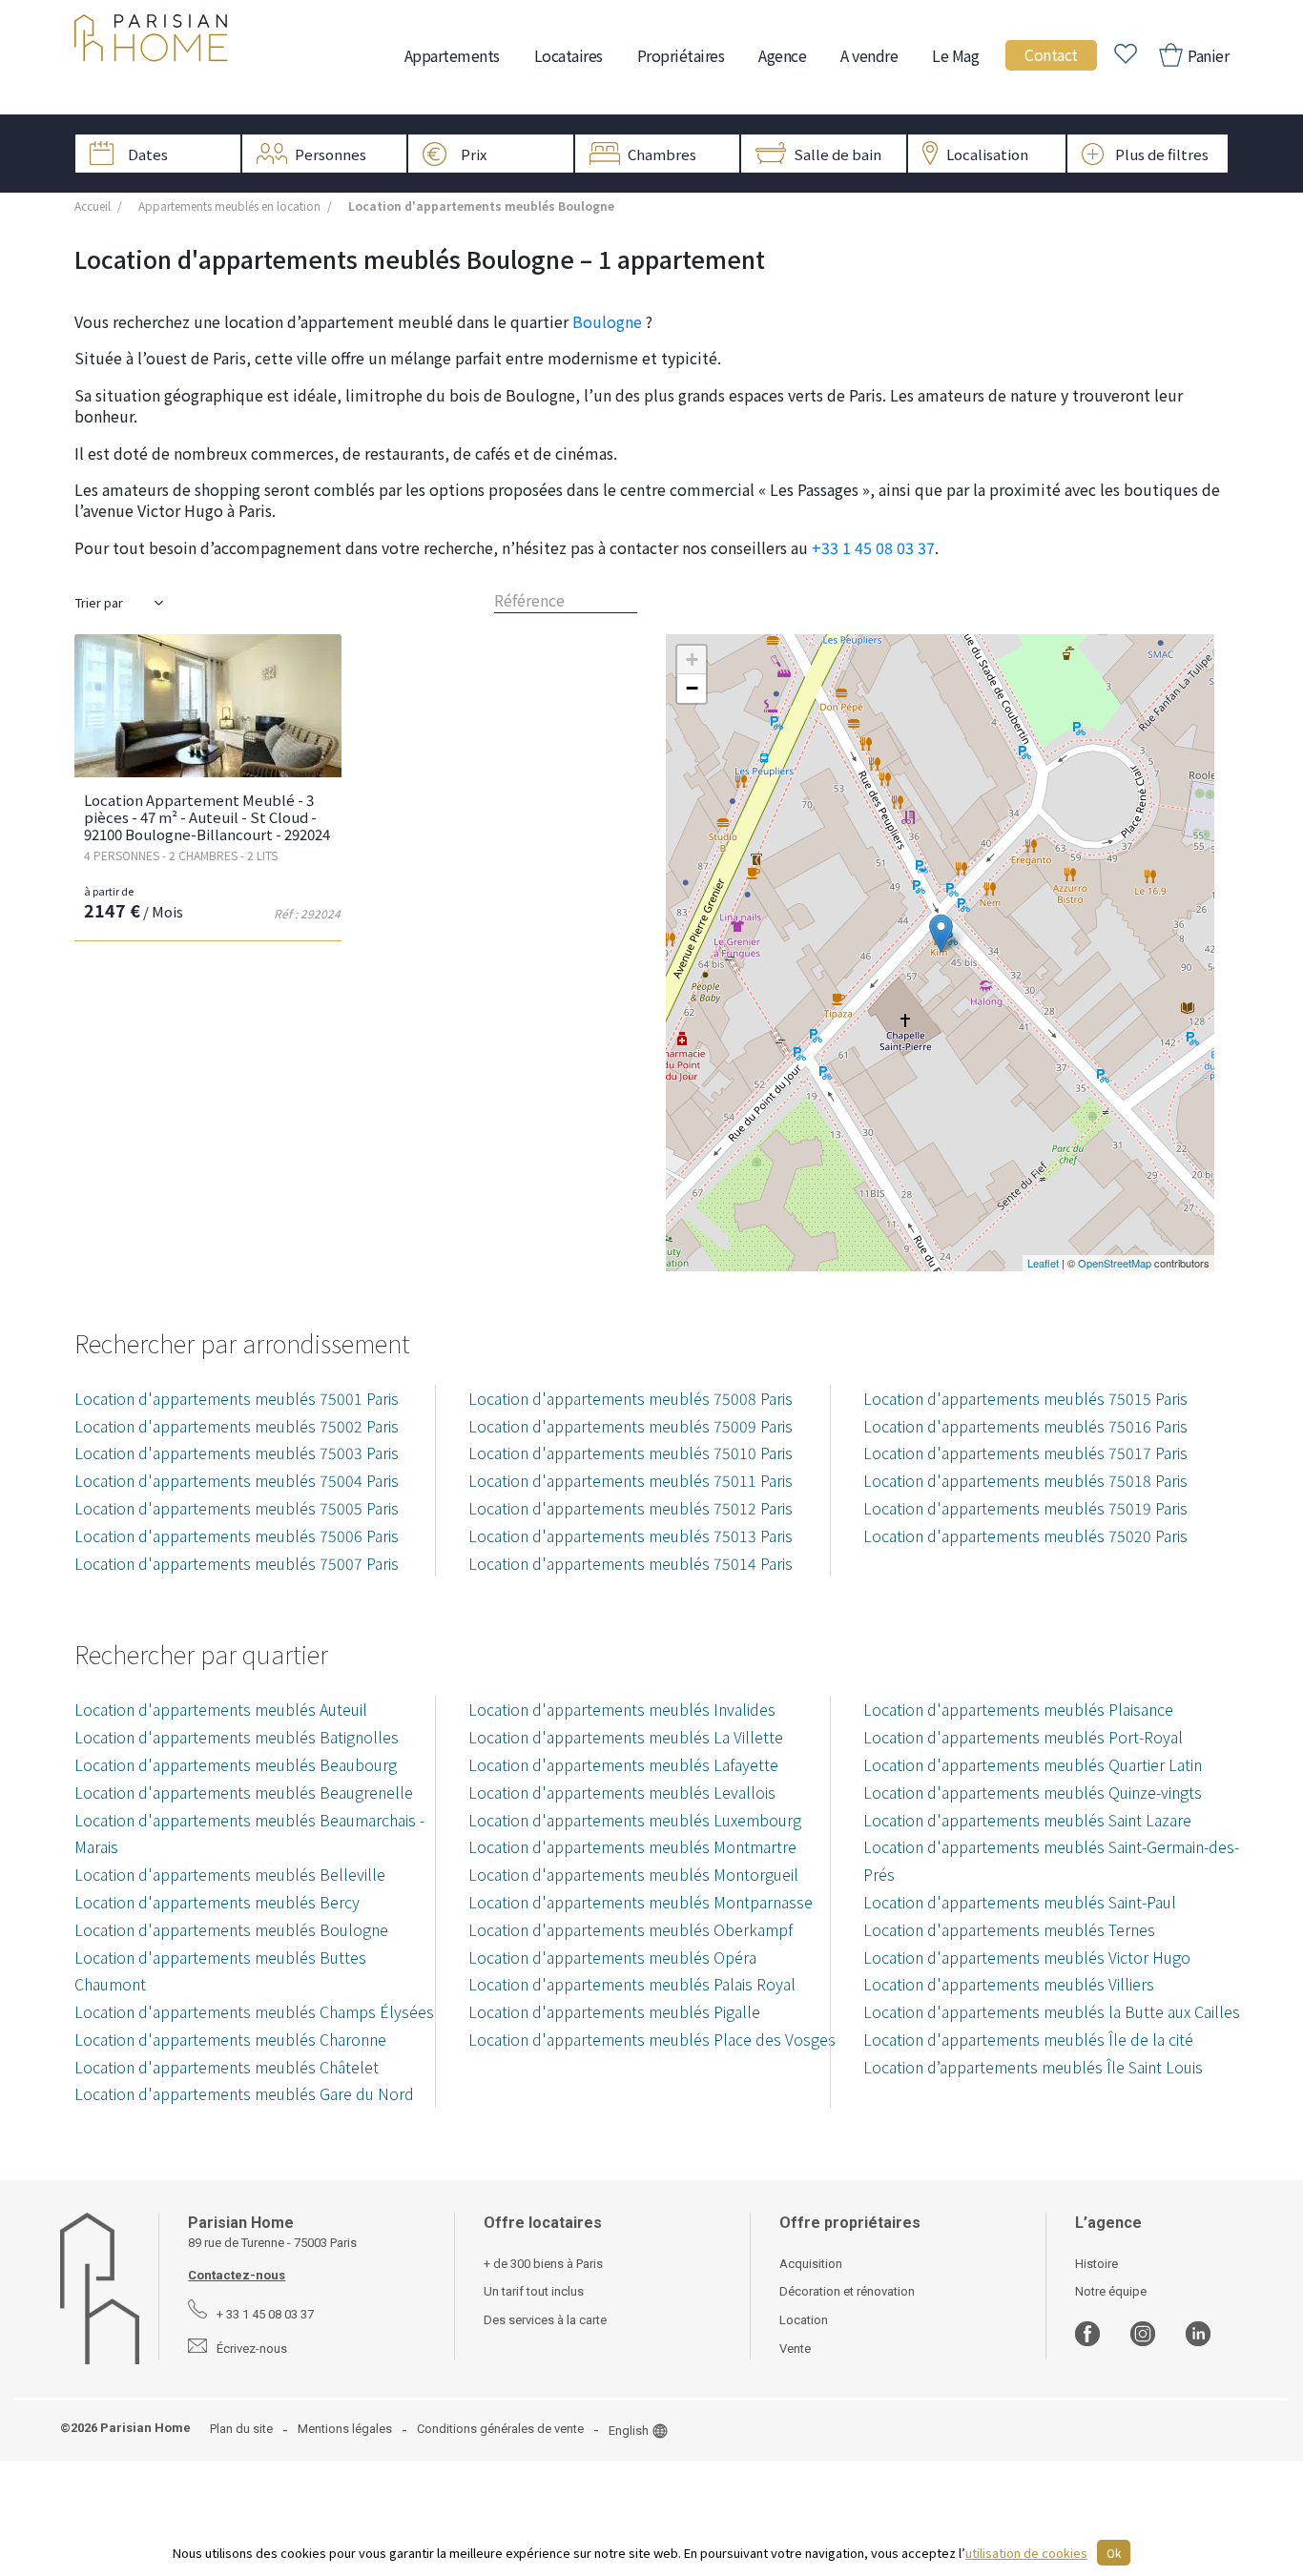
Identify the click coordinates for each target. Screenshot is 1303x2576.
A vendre (869, 55)
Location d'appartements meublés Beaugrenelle (244, 1792)
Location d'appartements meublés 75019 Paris (1025, 1508)
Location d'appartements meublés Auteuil (221, 1709)
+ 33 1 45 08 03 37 (265, 2314)
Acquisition (811, 2264)
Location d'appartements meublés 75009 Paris (631, 1426)
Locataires (569, 55)
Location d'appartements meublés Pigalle (614, 2011)
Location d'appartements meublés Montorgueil (633, 1874)
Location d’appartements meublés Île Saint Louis (1033, 2067)
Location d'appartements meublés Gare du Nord (244, 2093)
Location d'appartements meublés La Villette (626, 1737)
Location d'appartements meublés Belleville (230, 1874)
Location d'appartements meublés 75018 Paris (1025, 1480)
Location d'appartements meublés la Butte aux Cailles (1052, 2011)
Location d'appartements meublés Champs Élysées (254, 2011)
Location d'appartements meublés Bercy (217, 1902)
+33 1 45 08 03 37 (873, 547)
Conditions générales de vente (500, 2429)
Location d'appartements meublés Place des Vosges (652, 2039)
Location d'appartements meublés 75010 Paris (631, 1453)
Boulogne (607, 321)
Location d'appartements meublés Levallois (622, 1792)
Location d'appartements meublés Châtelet (227, 2067)
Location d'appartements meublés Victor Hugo (1027, 1957)
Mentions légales (345, 2429)
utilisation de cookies (1026, 2553)
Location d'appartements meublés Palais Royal (632, 1984)
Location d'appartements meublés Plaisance (1018, 1709)
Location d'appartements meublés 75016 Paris (1025, 1426)
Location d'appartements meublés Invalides (622, 1709)
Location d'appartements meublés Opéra (612, 1957)
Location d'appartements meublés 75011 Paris (631, 1480)
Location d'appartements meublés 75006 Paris (237, 1535)
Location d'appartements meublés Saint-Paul (1020, 1902)
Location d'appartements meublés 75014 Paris (631, 1563)
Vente (795, 2349)
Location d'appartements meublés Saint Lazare (1027, 1820)
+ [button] (692, 659)
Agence (782, 55)
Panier (1207, 55)
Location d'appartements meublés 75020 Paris (1025, 1535)
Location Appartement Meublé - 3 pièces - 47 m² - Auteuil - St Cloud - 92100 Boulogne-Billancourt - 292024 (207, 817)
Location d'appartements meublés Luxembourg (635, 1820)
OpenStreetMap (1115, 1263)
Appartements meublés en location (229, 206)
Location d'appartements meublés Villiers (1009, 1984)
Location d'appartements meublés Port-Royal (1023, 1737)
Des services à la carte (545, 2320)
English (629, 2431)
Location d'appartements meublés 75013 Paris (631, 1535)
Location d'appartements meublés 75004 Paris (237, 1480)
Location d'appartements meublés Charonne (230, 2039)
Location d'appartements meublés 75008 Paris (631, 1398)
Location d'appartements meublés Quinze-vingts (1033, 1792)
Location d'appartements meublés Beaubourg (236, 1764)
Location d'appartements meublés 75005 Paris (237, 1508)
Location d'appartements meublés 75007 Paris (237, 1563)
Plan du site (241, 2429)
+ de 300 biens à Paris (543, 2264)
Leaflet (1043, 1263)
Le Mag (955, 55)
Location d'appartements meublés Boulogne (231, 1929)
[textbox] (566, 600)
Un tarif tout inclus (534, 2291)
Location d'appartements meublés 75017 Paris (1025, 1453)
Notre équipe (1111, 2291)
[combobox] (566, 600)
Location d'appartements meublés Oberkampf (631, 1929)
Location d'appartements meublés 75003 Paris (237, 1453)
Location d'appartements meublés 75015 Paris (1025, 1398)
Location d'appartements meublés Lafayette (623, 1764)
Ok (1114, 2553)
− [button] (692, 688)
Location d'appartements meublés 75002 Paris (237, 1426)
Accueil (93, 206)
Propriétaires (681, 55)
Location (804, 2320)
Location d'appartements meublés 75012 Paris (631, 1508)
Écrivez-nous (252, 2349)
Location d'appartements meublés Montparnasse (641, 1902)
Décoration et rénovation (847, 2291)
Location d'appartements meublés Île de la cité (1028, 2039)
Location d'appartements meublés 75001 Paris (237, 1398)
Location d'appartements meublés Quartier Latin (1033, 1764)
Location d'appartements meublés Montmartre (632, 1846)
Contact (1051, 54)
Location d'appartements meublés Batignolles (237, 1737)
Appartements (452, 55)
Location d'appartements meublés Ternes (1009, 1929)
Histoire (1096, 2264)
